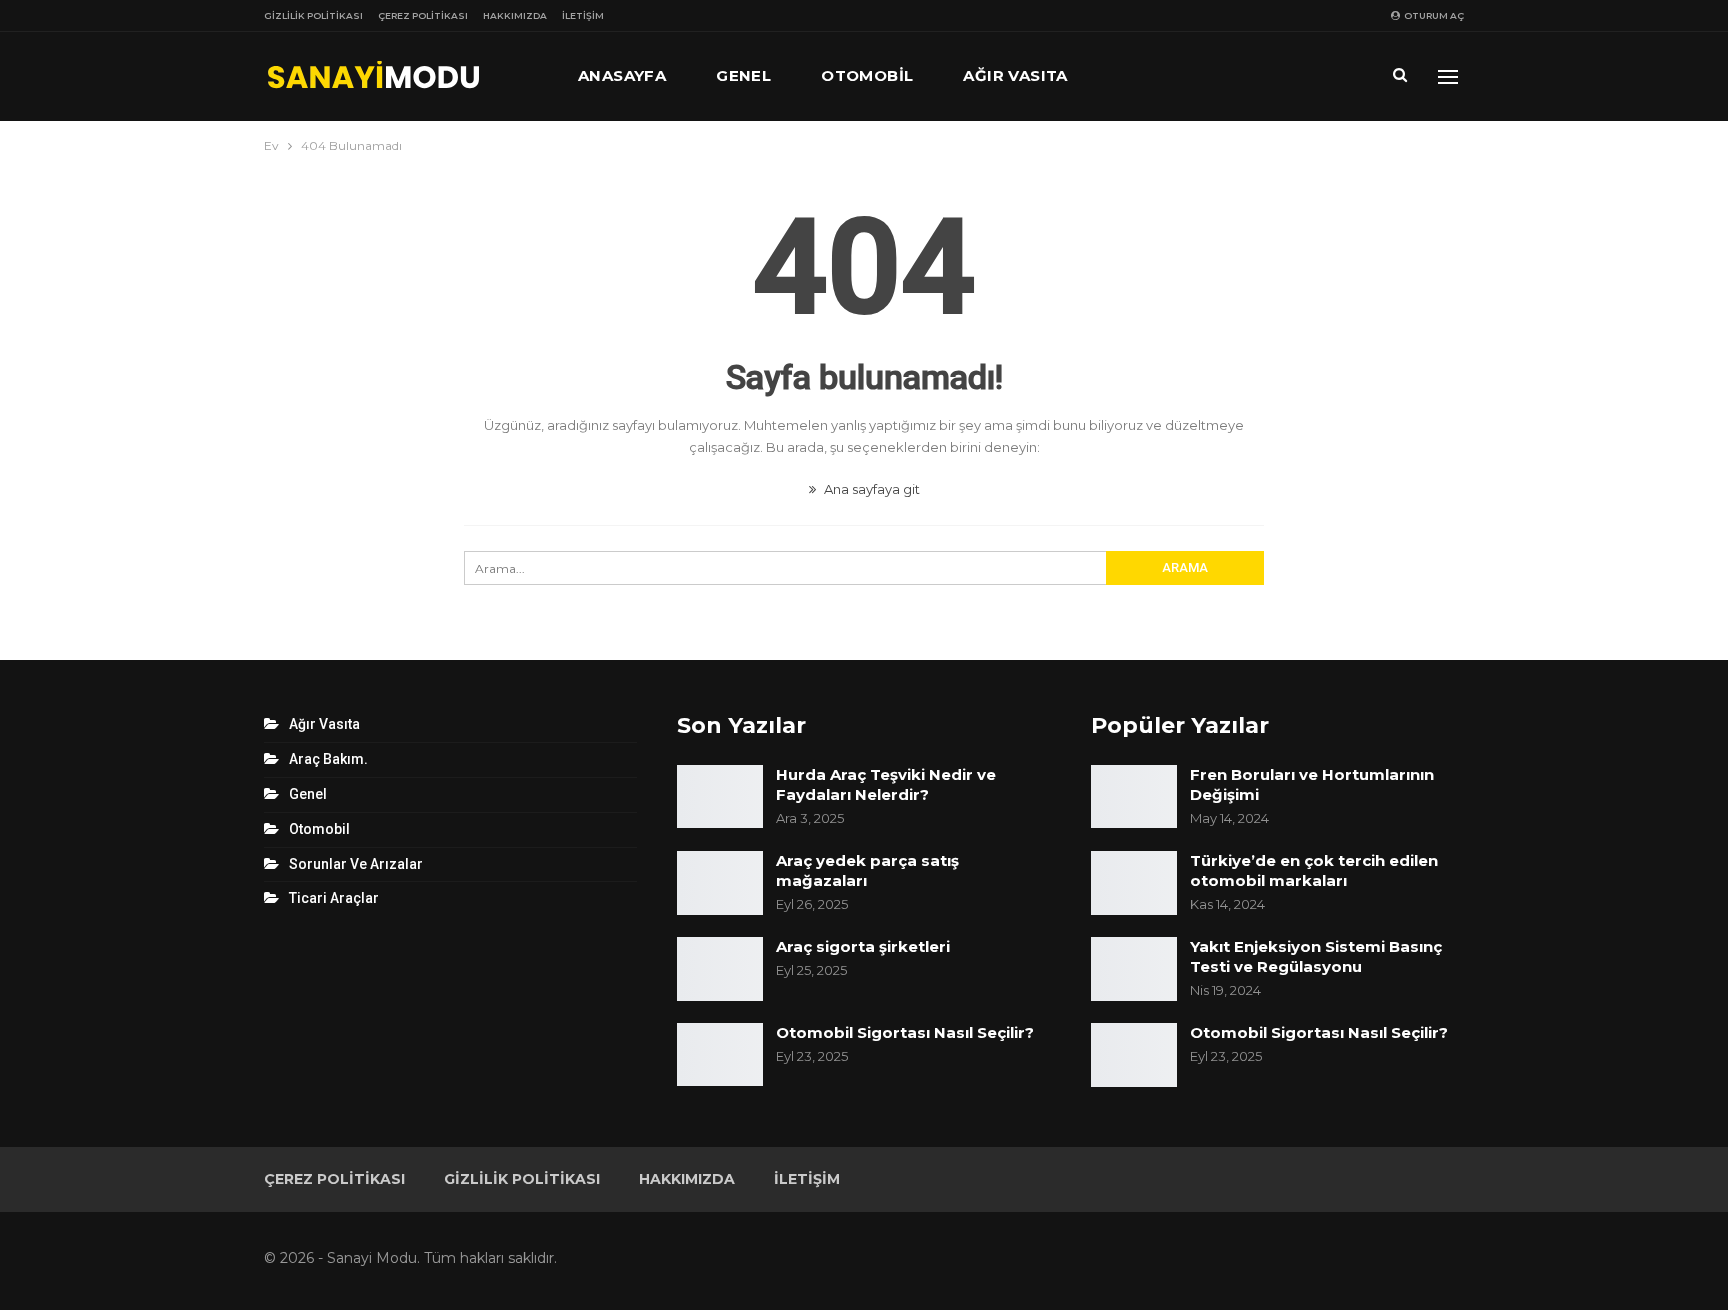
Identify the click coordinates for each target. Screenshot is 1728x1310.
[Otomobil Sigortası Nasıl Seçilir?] (720, 1055)
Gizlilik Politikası (313, 15)
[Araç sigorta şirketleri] (720, 969)
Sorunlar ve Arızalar (356, 864)
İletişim (583, 15)
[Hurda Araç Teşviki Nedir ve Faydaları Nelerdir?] (720, 797)
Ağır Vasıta (1015, 75)
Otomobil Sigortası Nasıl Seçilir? (905, 1032)
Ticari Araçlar (334, 898)
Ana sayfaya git (870, 489)
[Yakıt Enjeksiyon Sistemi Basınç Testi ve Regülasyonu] (1134, 969)
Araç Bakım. (328, 759)
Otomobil (867, 75)
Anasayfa (622, 75)
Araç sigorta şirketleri (863, 946)
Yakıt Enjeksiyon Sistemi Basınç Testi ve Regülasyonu (1316, 956)
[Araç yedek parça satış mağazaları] (720, 883)
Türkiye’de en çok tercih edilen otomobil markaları (1314, 870)
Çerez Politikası (423, 15)
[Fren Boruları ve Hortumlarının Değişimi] (1134, 797)
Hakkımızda (515, 15)
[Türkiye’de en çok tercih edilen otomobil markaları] (1134, 883)
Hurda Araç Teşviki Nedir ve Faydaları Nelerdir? (886, 784)
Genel (743, 75)
